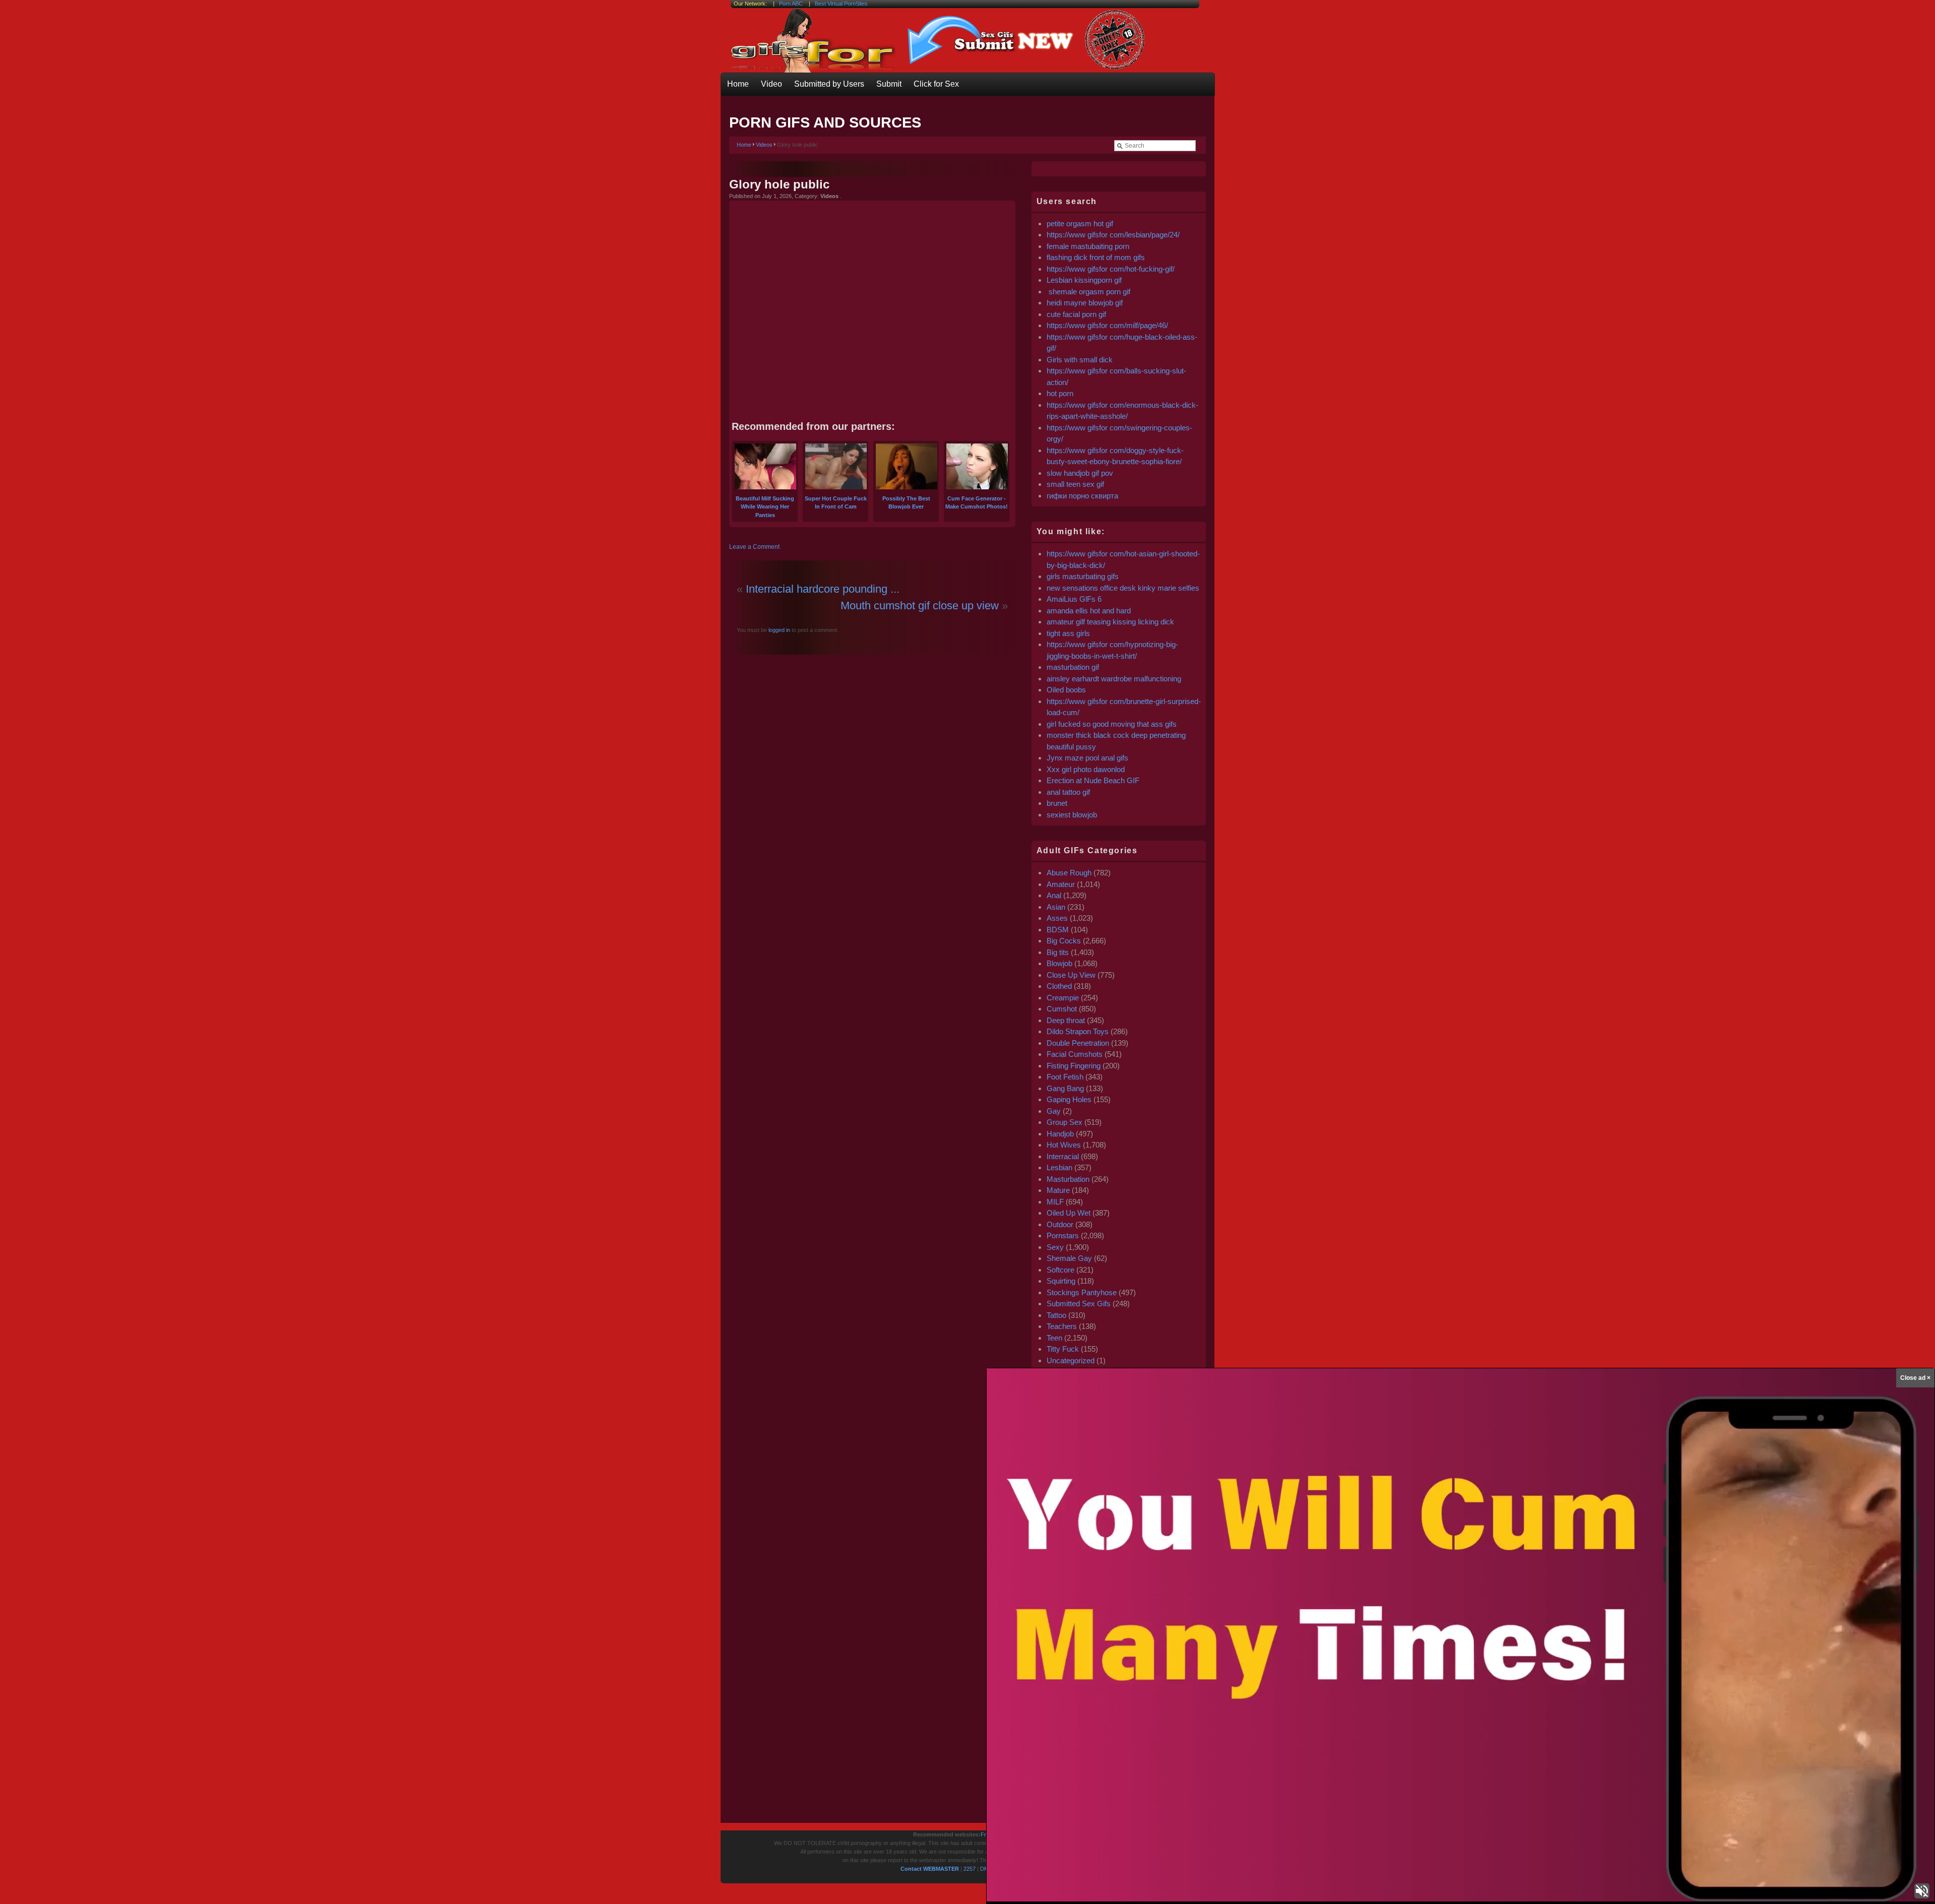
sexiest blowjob (1072, 815)
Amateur (1061, 884)
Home (738, 84)
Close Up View (1071, 975)
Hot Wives (1064, 1145)
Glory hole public (779, 184)
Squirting (1061, 1281)
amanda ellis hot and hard (1089, 611)
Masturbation (1068, 1179)
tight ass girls (1068, 633)
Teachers (1062, 1326)
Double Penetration (1078, 1043)
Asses (1057, 918)
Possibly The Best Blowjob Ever (906, 502)
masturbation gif (1073, 667)
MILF (1055, 1202)
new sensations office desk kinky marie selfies (1123, 588)
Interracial (1063, 1156)
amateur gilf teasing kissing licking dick (1110, 622)
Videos (764, 145)
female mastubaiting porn (1088, 246)
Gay (1054, 1111)
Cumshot (1062, 1009)
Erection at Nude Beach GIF (1093, 780)
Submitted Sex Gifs (1079, 1304)
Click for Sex (936, 84)
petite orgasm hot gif (1080, 224)
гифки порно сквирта (1082, 496)
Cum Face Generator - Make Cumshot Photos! (977, 502)
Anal (1054, 895)
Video (771, 84)
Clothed (1059, 986)
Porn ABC (791, 4)
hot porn (1060, 393)
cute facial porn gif (1076, 314)
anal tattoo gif (1068, 792)
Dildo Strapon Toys (1078, 1031)
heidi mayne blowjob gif (1085, 303)
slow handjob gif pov (1080, 473)
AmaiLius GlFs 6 (1074, 599)
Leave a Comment (754, 547)
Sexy (1055, 1247)
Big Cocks (1064, 941)
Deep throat (1066, 1020)
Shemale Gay (1069, 1258)
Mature (1058, 1190)
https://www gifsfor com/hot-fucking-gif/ (1111, 269)
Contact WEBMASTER (930, 1869)
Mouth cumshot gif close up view (920, 606)
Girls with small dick (1080, 360)
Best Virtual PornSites (841, 4)
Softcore (1060, 1270)
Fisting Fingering (1074, 1066)
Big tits (1058, 952)
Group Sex (1065, 1122)
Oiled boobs (1066, 690)
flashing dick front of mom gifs (1096, 257)
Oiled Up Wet (1069, 1213)
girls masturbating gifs (1083, 576)
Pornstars (1063, 1235)
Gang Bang (1065, 1088)
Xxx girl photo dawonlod (1086, 769)
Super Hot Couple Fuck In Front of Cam (836, 502)
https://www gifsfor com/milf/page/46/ (1107, 325)
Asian (1056, 907)
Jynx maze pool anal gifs (1087, 758)
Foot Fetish (1065, 1077)
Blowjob (1059, 963)
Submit (889, 84)
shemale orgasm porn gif (1088, 292)
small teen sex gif (1076, 484)
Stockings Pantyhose (1082, 1292)
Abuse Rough (1069, 873)
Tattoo (1056, 1315)
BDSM (1058, 930)
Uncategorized (1071, 1360)
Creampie (1063, 998)
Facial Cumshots (1075, 1054)
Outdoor (1060, 1224)
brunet (1057, 803)
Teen (1054, 1338)
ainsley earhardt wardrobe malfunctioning (1114, 679)
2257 (970, 1869)
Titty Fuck (1063, 1349)
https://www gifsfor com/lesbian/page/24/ (1113, 235)
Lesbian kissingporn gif (1084, 280)
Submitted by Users (829, 84)
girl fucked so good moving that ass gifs (1112, 724)
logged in (779, 630)
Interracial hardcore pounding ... (823, 589)
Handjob (1060, 1134)
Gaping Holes (1069, 1099)
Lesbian (1059, 1167)
